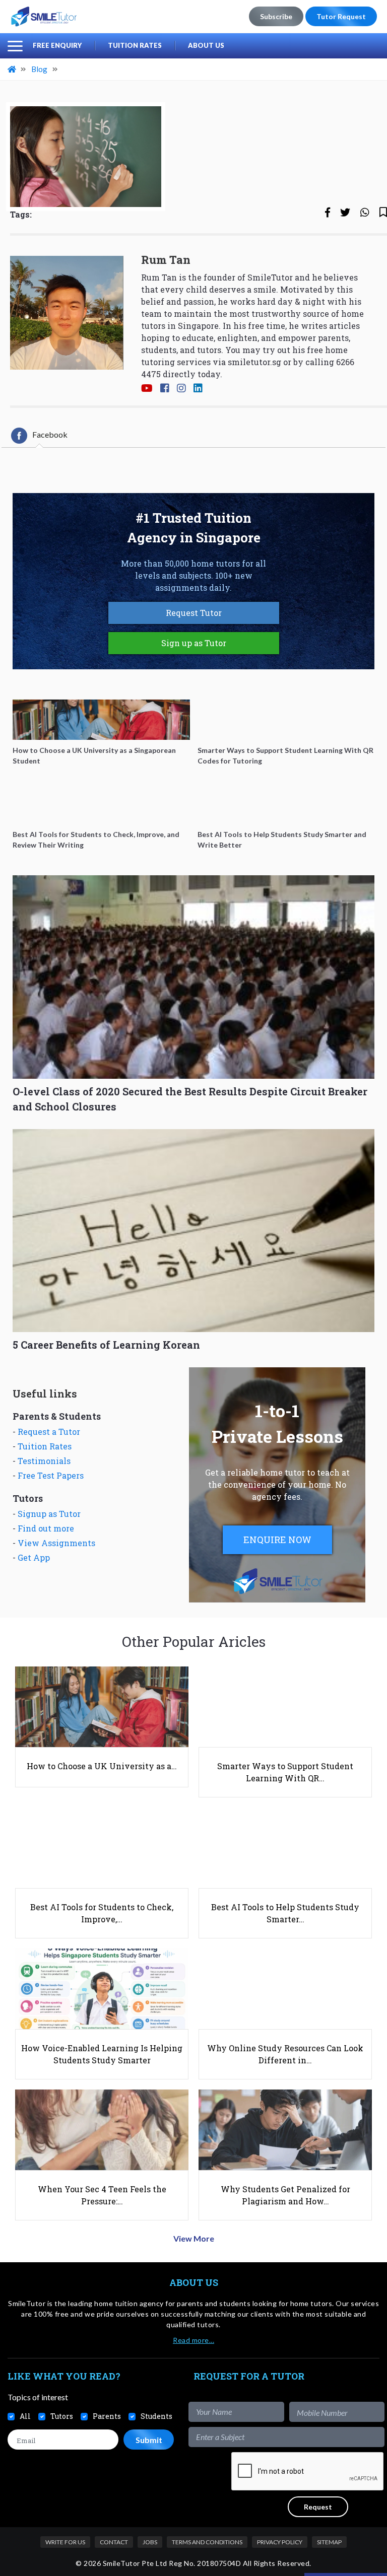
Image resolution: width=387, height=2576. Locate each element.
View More (194, 2238)
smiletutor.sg (254, 362)
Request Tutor (194, 613)
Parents (107, 2416)
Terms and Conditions (207, 2542)
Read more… (193, 2340)
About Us (206, 45)
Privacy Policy (280, 2542)
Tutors (62, 2416)
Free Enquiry (57, 45)
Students (156, 2416)
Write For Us (65, 2542)
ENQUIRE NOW (277, 1540)
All (25, 2416)
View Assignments (56, 1543)
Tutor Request (341, 16)
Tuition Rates (135, 45)
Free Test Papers (51, 1475)
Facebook (50, 435)
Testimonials (44, 1461)
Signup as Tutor (49, 1514)
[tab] (39, 436)
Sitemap (329, 2542)
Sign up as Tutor (194, 643)
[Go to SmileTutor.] (13, 69)
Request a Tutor (49, 1432)
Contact (114, 2542)
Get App (34, 1557)
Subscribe (276, 16)
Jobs (150, 2542)
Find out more (46, 1528)
